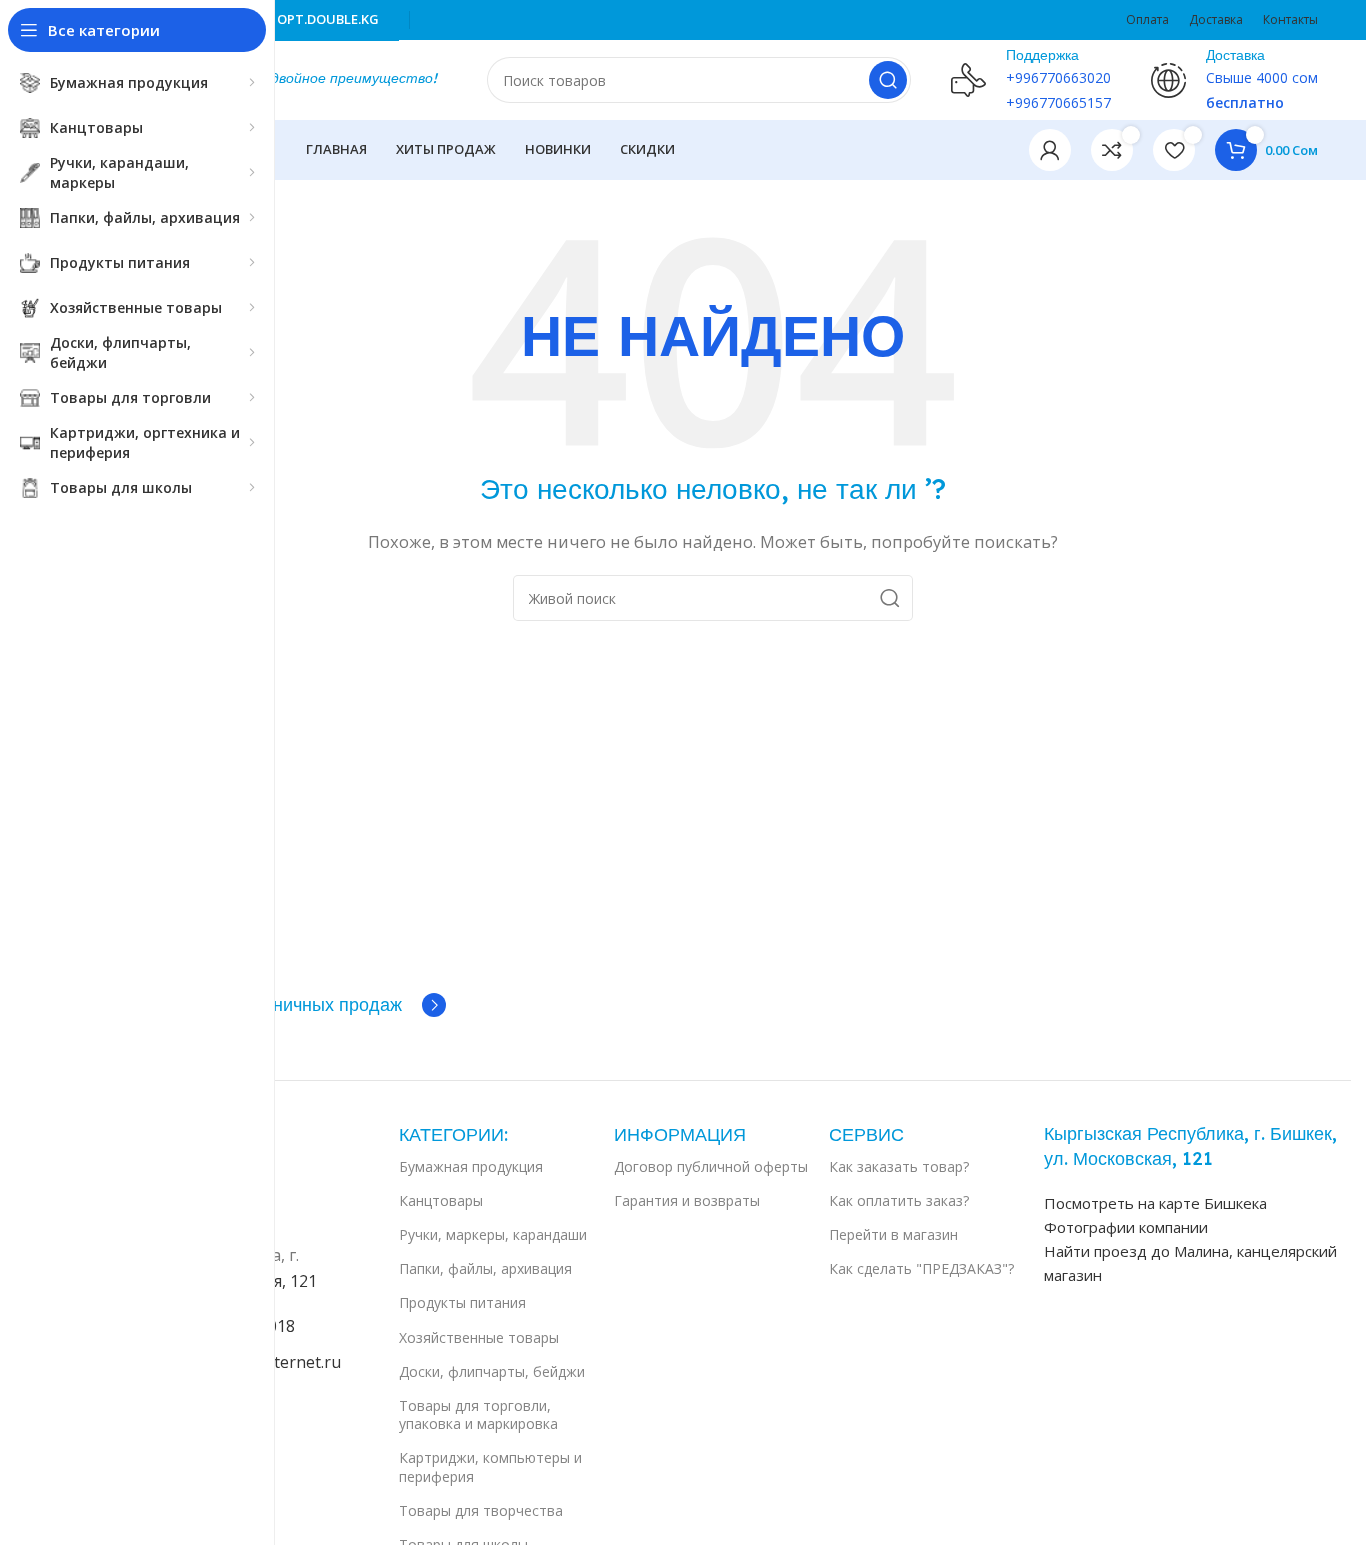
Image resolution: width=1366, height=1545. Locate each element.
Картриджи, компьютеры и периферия (490, 1466)
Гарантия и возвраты (687, 1200)
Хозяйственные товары (479, 1337)
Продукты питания (462, 1302)
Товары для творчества (481, 1510)
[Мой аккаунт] (1050, 150)
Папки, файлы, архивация (485, 1268)
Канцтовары (441, 1200)
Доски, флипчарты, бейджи (492, 1371)
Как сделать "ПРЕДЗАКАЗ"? (921, 1268)
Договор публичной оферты (711, 1166)
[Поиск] (888, 80)
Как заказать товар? (899, 1166)
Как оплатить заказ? (899, 1200)
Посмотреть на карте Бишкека (1155, 1203)
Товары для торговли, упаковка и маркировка (478, 1414)
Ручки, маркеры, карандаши (493, 1234)
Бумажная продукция (471, 1166)
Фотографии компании (1126, 1227)
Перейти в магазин (893, 1234)
